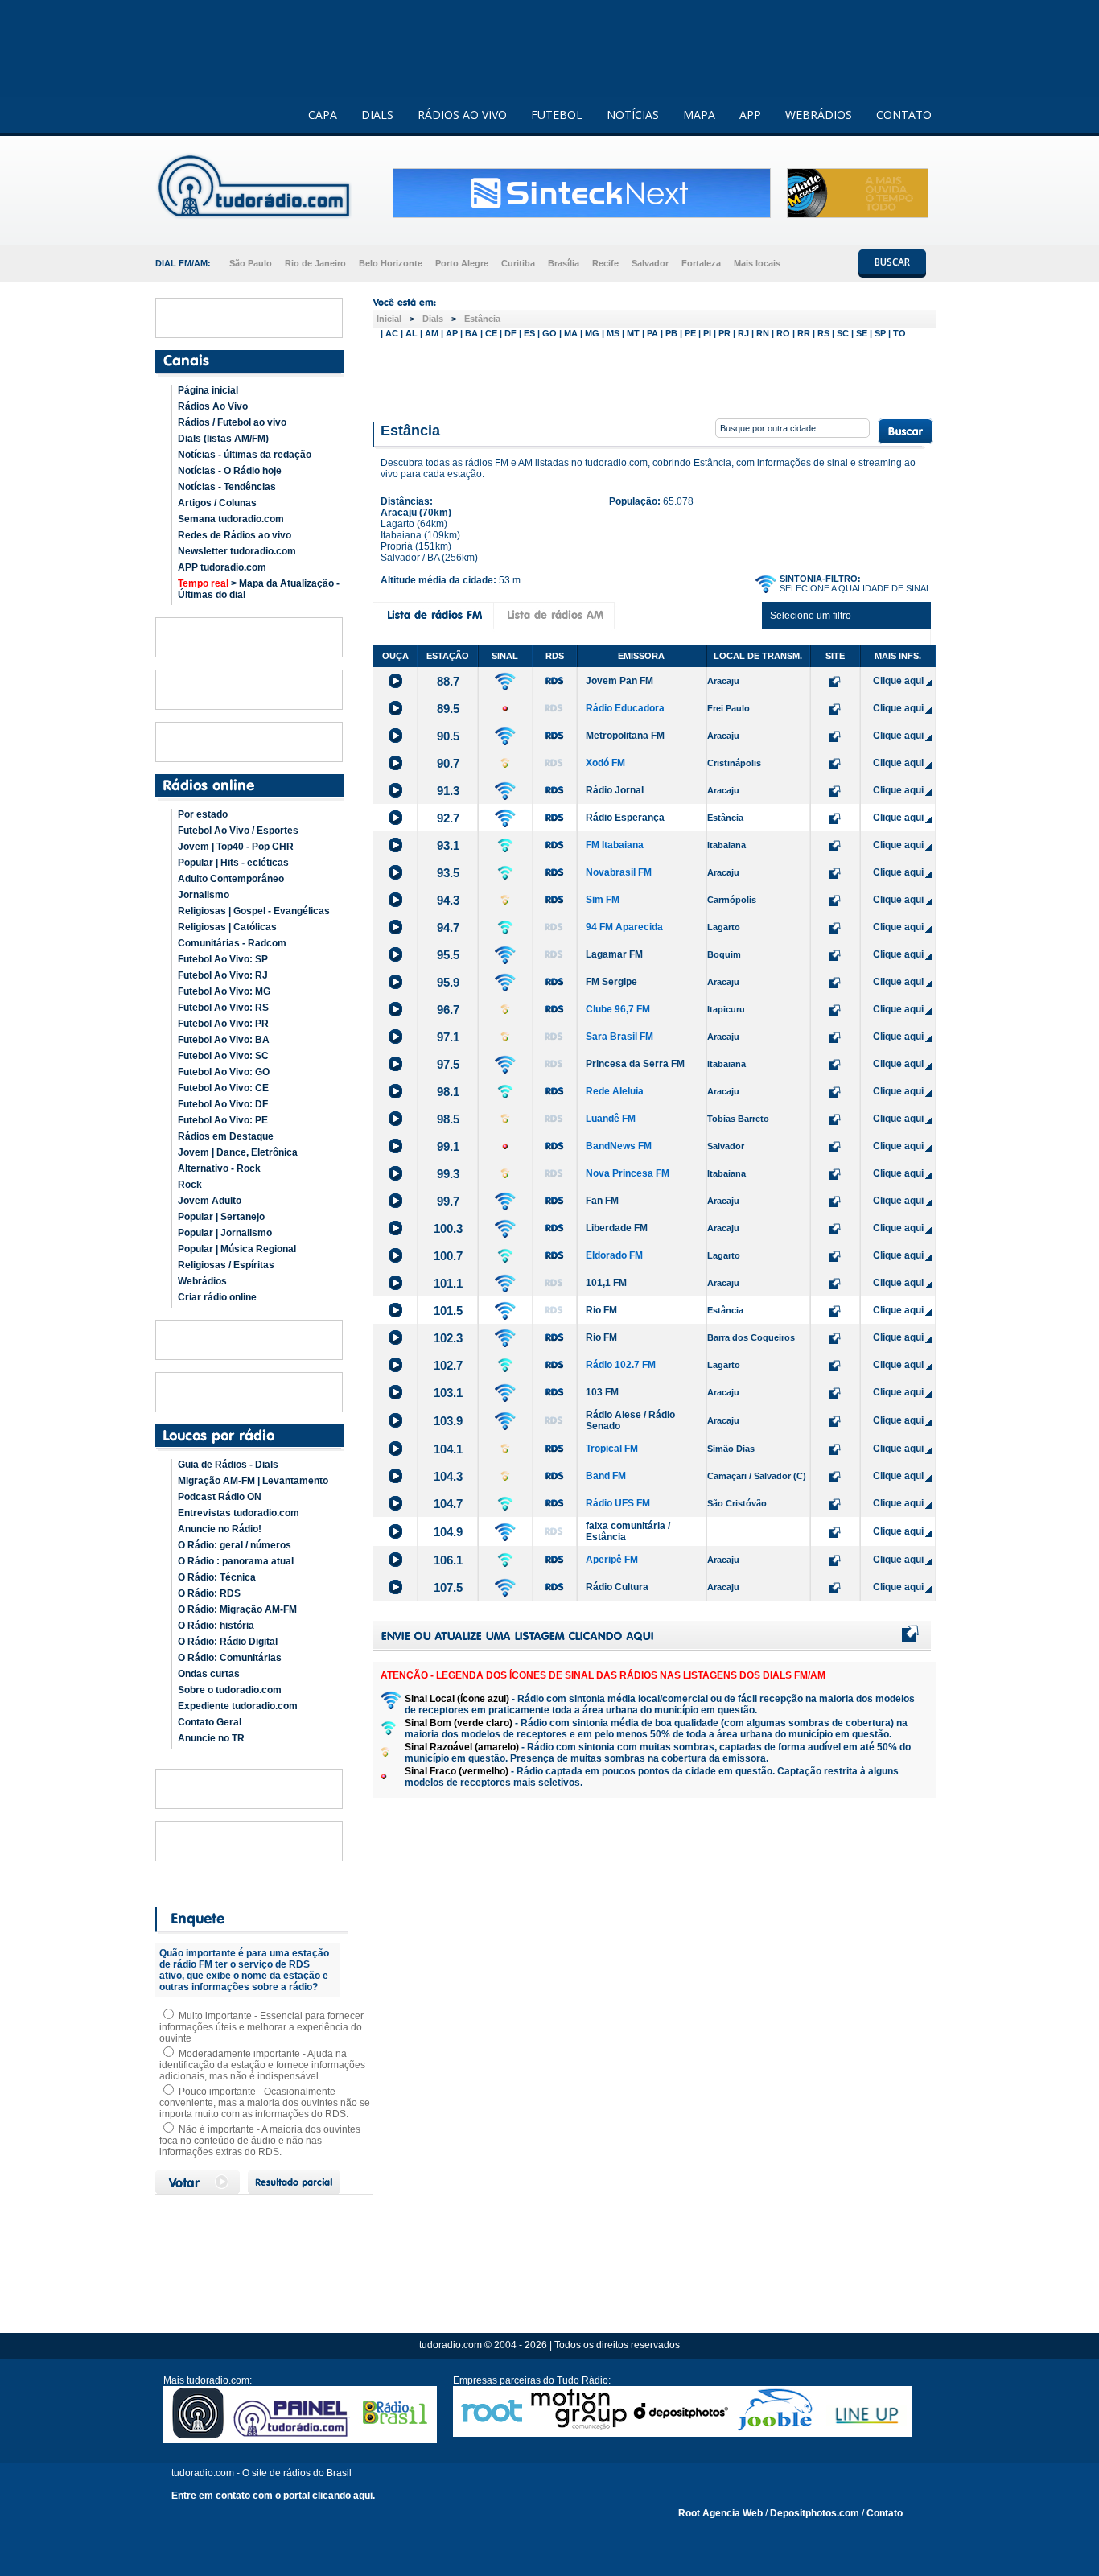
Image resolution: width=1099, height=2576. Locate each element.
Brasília (564, 263)
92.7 (448, 818)
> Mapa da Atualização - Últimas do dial (259, 589)
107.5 (448, 1587)
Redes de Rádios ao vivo (235, 535)
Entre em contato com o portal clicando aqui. (273, 2496)
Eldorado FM (614, 1255)
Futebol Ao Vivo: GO (224, 1072)
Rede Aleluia (615, 1091)
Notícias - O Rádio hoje (230, 471)
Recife (605, 263)
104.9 (448, 1532)
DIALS (377, 115)
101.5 (448, 1311)
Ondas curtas (209, 1674)
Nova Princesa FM (628, 1173)
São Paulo (251, 263)
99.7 (448, 1201)
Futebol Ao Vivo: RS (223, 1008)
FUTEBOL (557, 115)
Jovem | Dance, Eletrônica (238, 1152)
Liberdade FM (617, 1228)
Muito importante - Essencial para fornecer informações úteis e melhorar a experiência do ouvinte (261, 2027)
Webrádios (202, 1281)
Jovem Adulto (210, 1201)
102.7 (448, 1365)
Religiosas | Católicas (227, 927)
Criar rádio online (217, 1297)
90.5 (448, 736)
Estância (482, 319)
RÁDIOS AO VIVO (462, 115)
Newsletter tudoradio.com (237, 551)
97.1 (448, 1037)
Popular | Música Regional (237, 1249)
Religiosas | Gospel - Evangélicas (254, 911)
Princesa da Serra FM (635, 1064)
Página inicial (208, 390)
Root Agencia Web (720, 2513)
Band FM (606, 1476)
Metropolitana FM (625, 736)
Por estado (203, 814)
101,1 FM (606, 1283)
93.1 (448, 845)
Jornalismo (204, 895)
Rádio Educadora (625, 708)
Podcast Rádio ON (220, 1497)
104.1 (448, 1449)
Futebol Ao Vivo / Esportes (238, 831)
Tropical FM (612, 1449)
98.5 (448, 1119)
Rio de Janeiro (315, 263)
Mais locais (757, 263)
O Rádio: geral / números (235, 1545)
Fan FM (602, 1201)
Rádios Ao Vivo (213, 406)
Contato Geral (210, 1722)
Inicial (389, 319)
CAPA (323, 115)
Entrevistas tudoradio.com (239, 1513)
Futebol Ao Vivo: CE (223, 1088)
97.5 (448, 1064)
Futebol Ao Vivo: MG (224, 991)
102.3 (448, 1338)
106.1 (448, 1560)
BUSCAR (892, 262)
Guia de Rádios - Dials (228, 1465)
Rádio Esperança (625, 818)
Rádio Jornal (615, 790)
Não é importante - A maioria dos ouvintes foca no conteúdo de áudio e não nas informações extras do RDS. (260, 2141)
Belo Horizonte (391, 263)
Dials (433, 319)
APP (750, 115)
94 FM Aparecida (624, 927)
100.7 (448, 1256)
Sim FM (603, 900)
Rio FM (601, 1310)
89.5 (448, 709)
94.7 (448, 927)
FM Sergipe (611, 982)
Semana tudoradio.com (231, 519)
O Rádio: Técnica (217, 1577)
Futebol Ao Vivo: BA (224, 1040)
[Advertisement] (654, 377)
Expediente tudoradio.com (238, 1706)
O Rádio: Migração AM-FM (237, 1609)
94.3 (448, 900)
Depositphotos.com (815, 2513)
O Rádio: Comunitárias (230, 1658)
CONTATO (904, 115)
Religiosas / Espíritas (226, 1265)
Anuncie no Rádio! (220, 1529)
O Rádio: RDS (209, 1593)
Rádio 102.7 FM (621, 1365)
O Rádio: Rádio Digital (228, 1642)
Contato (885, 2513)
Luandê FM (611, 1119)
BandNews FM (619, 1146)
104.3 (448, 1476)
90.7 (448, 763)
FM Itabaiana (615, 845)
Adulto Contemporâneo (231, 879)
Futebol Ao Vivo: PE (223, 1120)
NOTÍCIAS (633, 115)
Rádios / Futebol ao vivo (232, 422)
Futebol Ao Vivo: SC (223, 1056)
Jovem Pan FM (619, 681)
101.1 (448, 1283)
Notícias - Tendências (227, 487)
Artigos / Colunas (217, 503)
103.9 (448, 1421)
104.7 (448, 1504)
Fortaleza (701, 263)
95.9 (448, 982)
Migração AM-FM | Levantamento (253, 1481)
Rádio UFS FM (618, 1503)
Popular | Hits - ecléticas (233, 863)
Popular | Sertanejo (221, 1217)
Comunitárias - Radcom (232, 943)
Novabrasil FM (619, 872)
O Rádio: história (216, 1626)
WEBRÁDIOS (819, 115)
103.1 (448, 1393)
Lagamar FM (614, 954)
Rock (190, 1185)
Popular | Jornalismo (225, 1233)
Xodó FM (605, 763)
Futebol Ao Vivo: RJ (223, 975)
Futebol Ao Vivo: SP (223, 959)
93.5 (448, 873)
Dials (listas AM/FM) (223, 439)
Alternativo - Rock (219, 1168)
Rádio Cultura (617, 1587)
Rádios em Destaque (226, 1136)
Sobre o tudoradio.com (230, 1690)
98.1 (448, 1092)
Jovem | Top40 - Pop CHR (236, 847)
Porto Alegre (462, 263)
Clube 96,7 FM (618, 1009)
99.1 (448, 1146)
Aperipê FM (612, 1560)
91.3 (448, 791)
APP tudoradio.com (222, 567)
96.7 (448, 1010)
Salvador (650, 263)
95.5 (448, 955)
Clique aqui (898, 681)
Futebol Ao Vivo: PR (223, 1024)
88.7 (448, 681)
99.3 (448, 1174)
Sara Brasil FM (619, 1037)
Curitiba (518, 263)
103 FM (602, 1392)
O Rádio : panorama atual (236, 1561)
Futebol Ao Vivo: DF (223, 1104)
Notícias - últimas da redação (245, 455)
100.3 (448, 1228)
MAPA (699, 115)
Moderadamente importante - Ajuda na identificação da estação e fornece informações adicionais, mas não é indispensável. (262, 2065)
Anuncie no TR (211, 1738)
